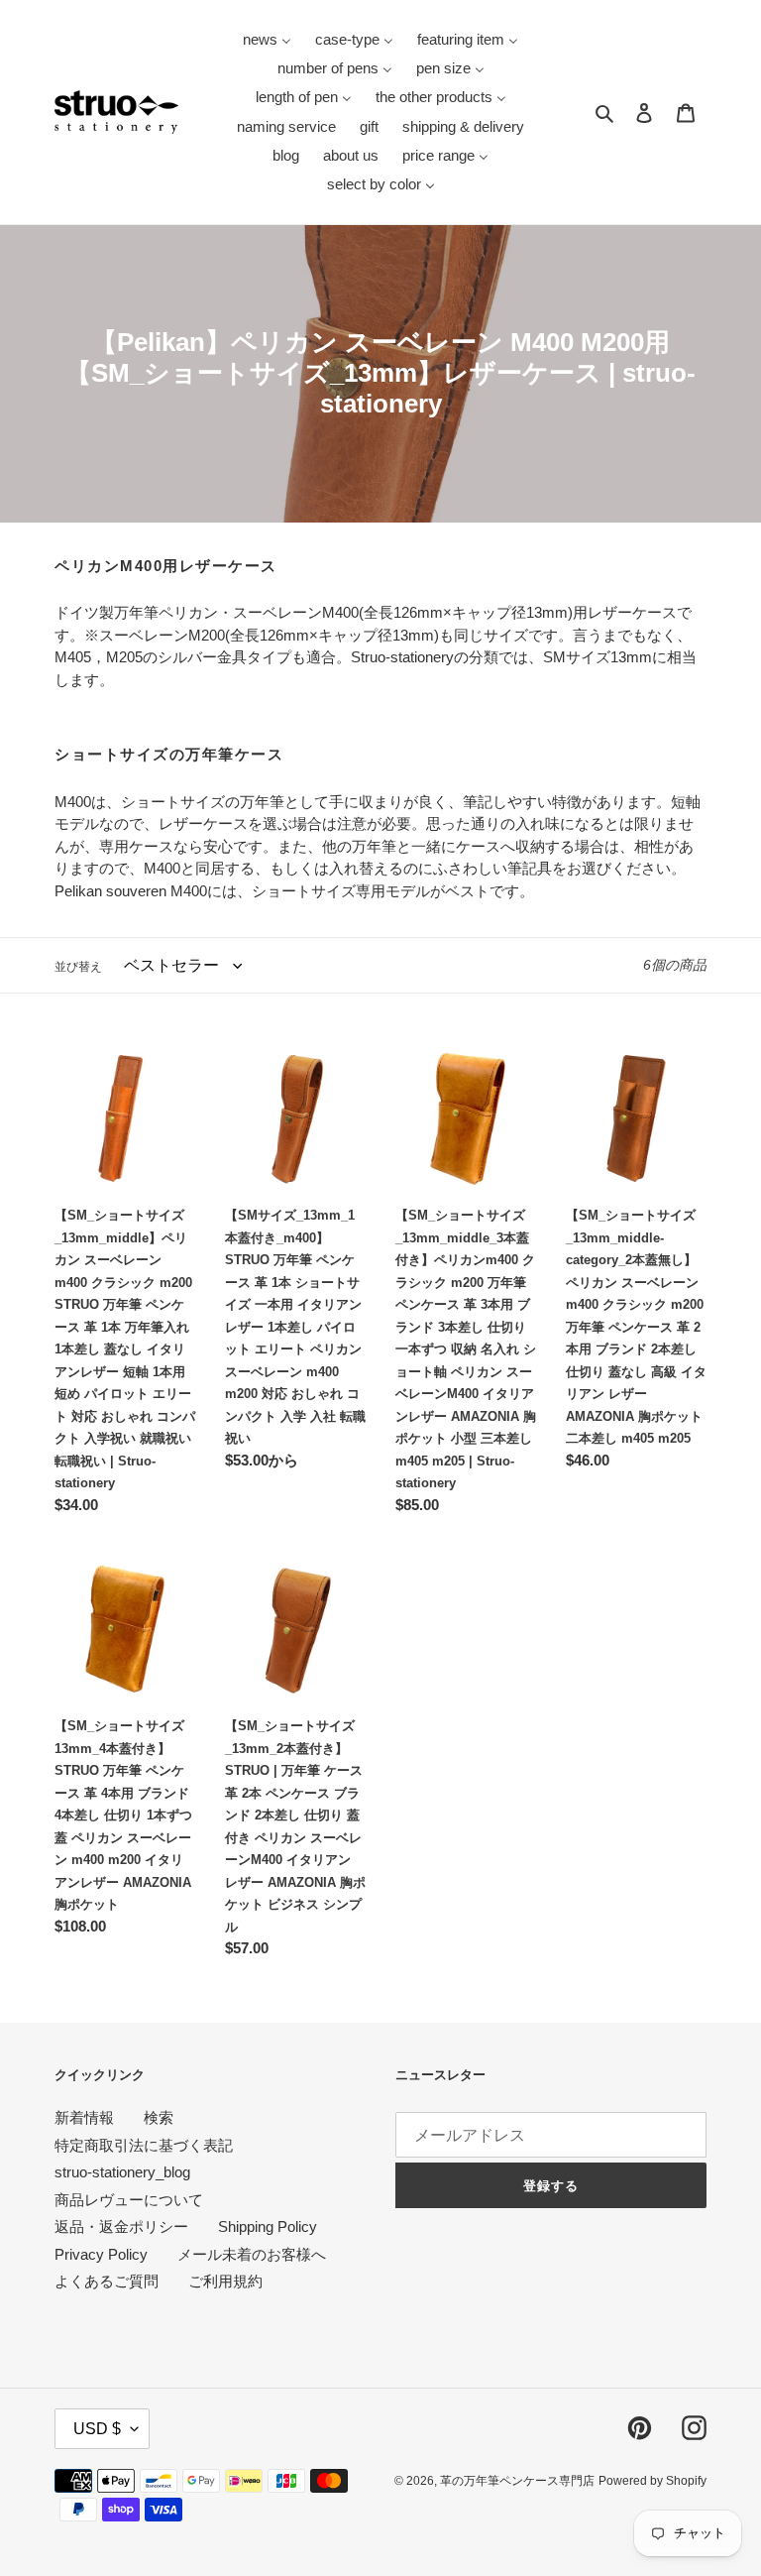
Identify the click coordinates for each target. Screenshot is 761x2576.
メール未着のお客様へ (252, 2254)
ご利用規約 (225, 2281)
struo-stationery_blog (122, 2172)
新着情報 (84, 2117)
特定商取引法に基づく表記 (144, 2145)
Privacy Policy (101, 2254)
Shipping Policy (268, 2226)
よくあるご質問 (107, 2281)
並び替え (78, 967)
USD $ (97, 2429)
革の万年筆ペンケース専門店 (517, 2481)
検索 (159, 2117)
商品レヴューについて (129, 2200)
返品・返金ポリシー (121, 2226)
